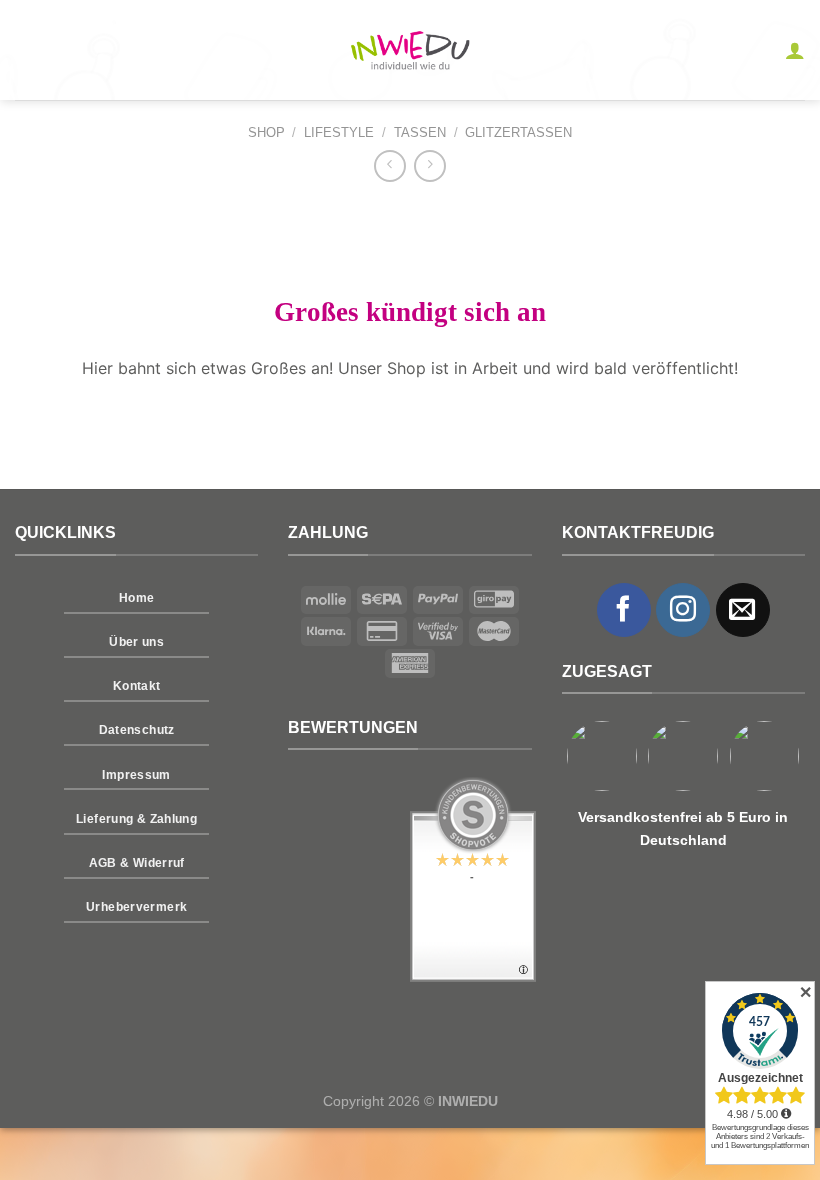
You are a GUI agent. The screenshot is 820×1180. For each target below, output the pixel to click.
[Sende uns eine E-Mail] (743, 610)
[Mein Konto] (795, 50)
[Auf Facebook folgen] (624, 610)
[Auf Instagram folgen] (683, 610)
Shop (266, 132)
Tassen (420, 132)
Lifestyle (339, 132)
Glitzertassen (518, 132)
